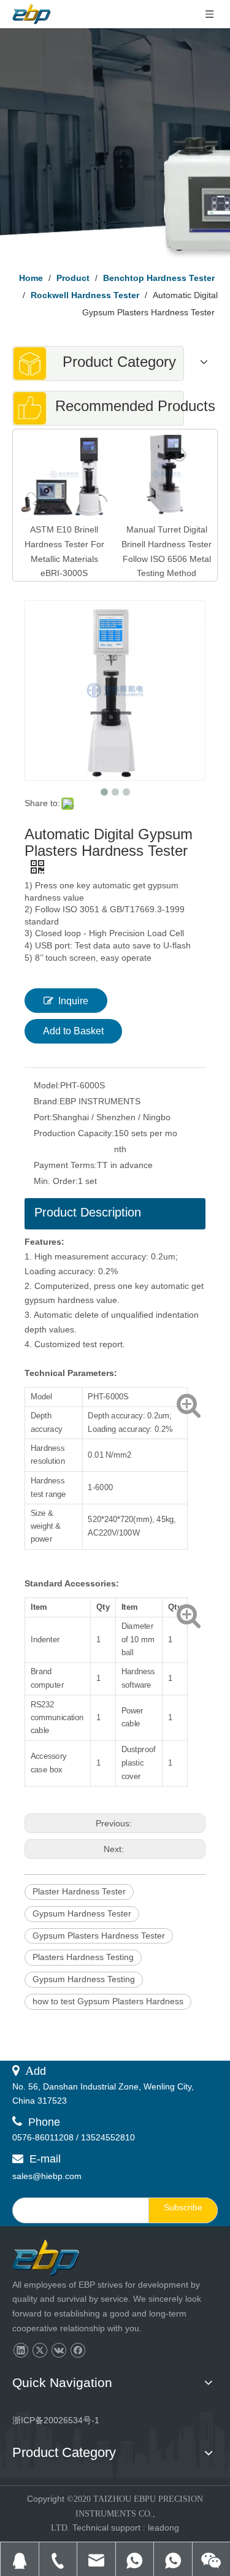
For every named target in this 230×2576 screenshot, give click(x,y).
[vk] (59, 2351)
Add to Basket (73, 1031)
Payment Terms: (65, 1165)
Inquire (73, 1001)
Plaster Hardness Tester (79, 1891)
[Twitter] (40, 2351)
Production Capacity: (74, 1133)
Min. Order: (56, 1181)
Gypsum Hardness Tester (82, 1913)
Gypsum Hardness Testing (84, 1979)
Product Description (88, 1212)
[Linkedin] (21, 2351)
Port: (43, 1117)
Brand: (47, 1101)
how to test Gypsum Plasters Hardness (108, 2001)
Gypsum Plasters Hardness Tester (99, 1936)
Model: (47, 1085)
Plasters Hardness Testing (83, 1957)
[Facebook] (78, 2351)
